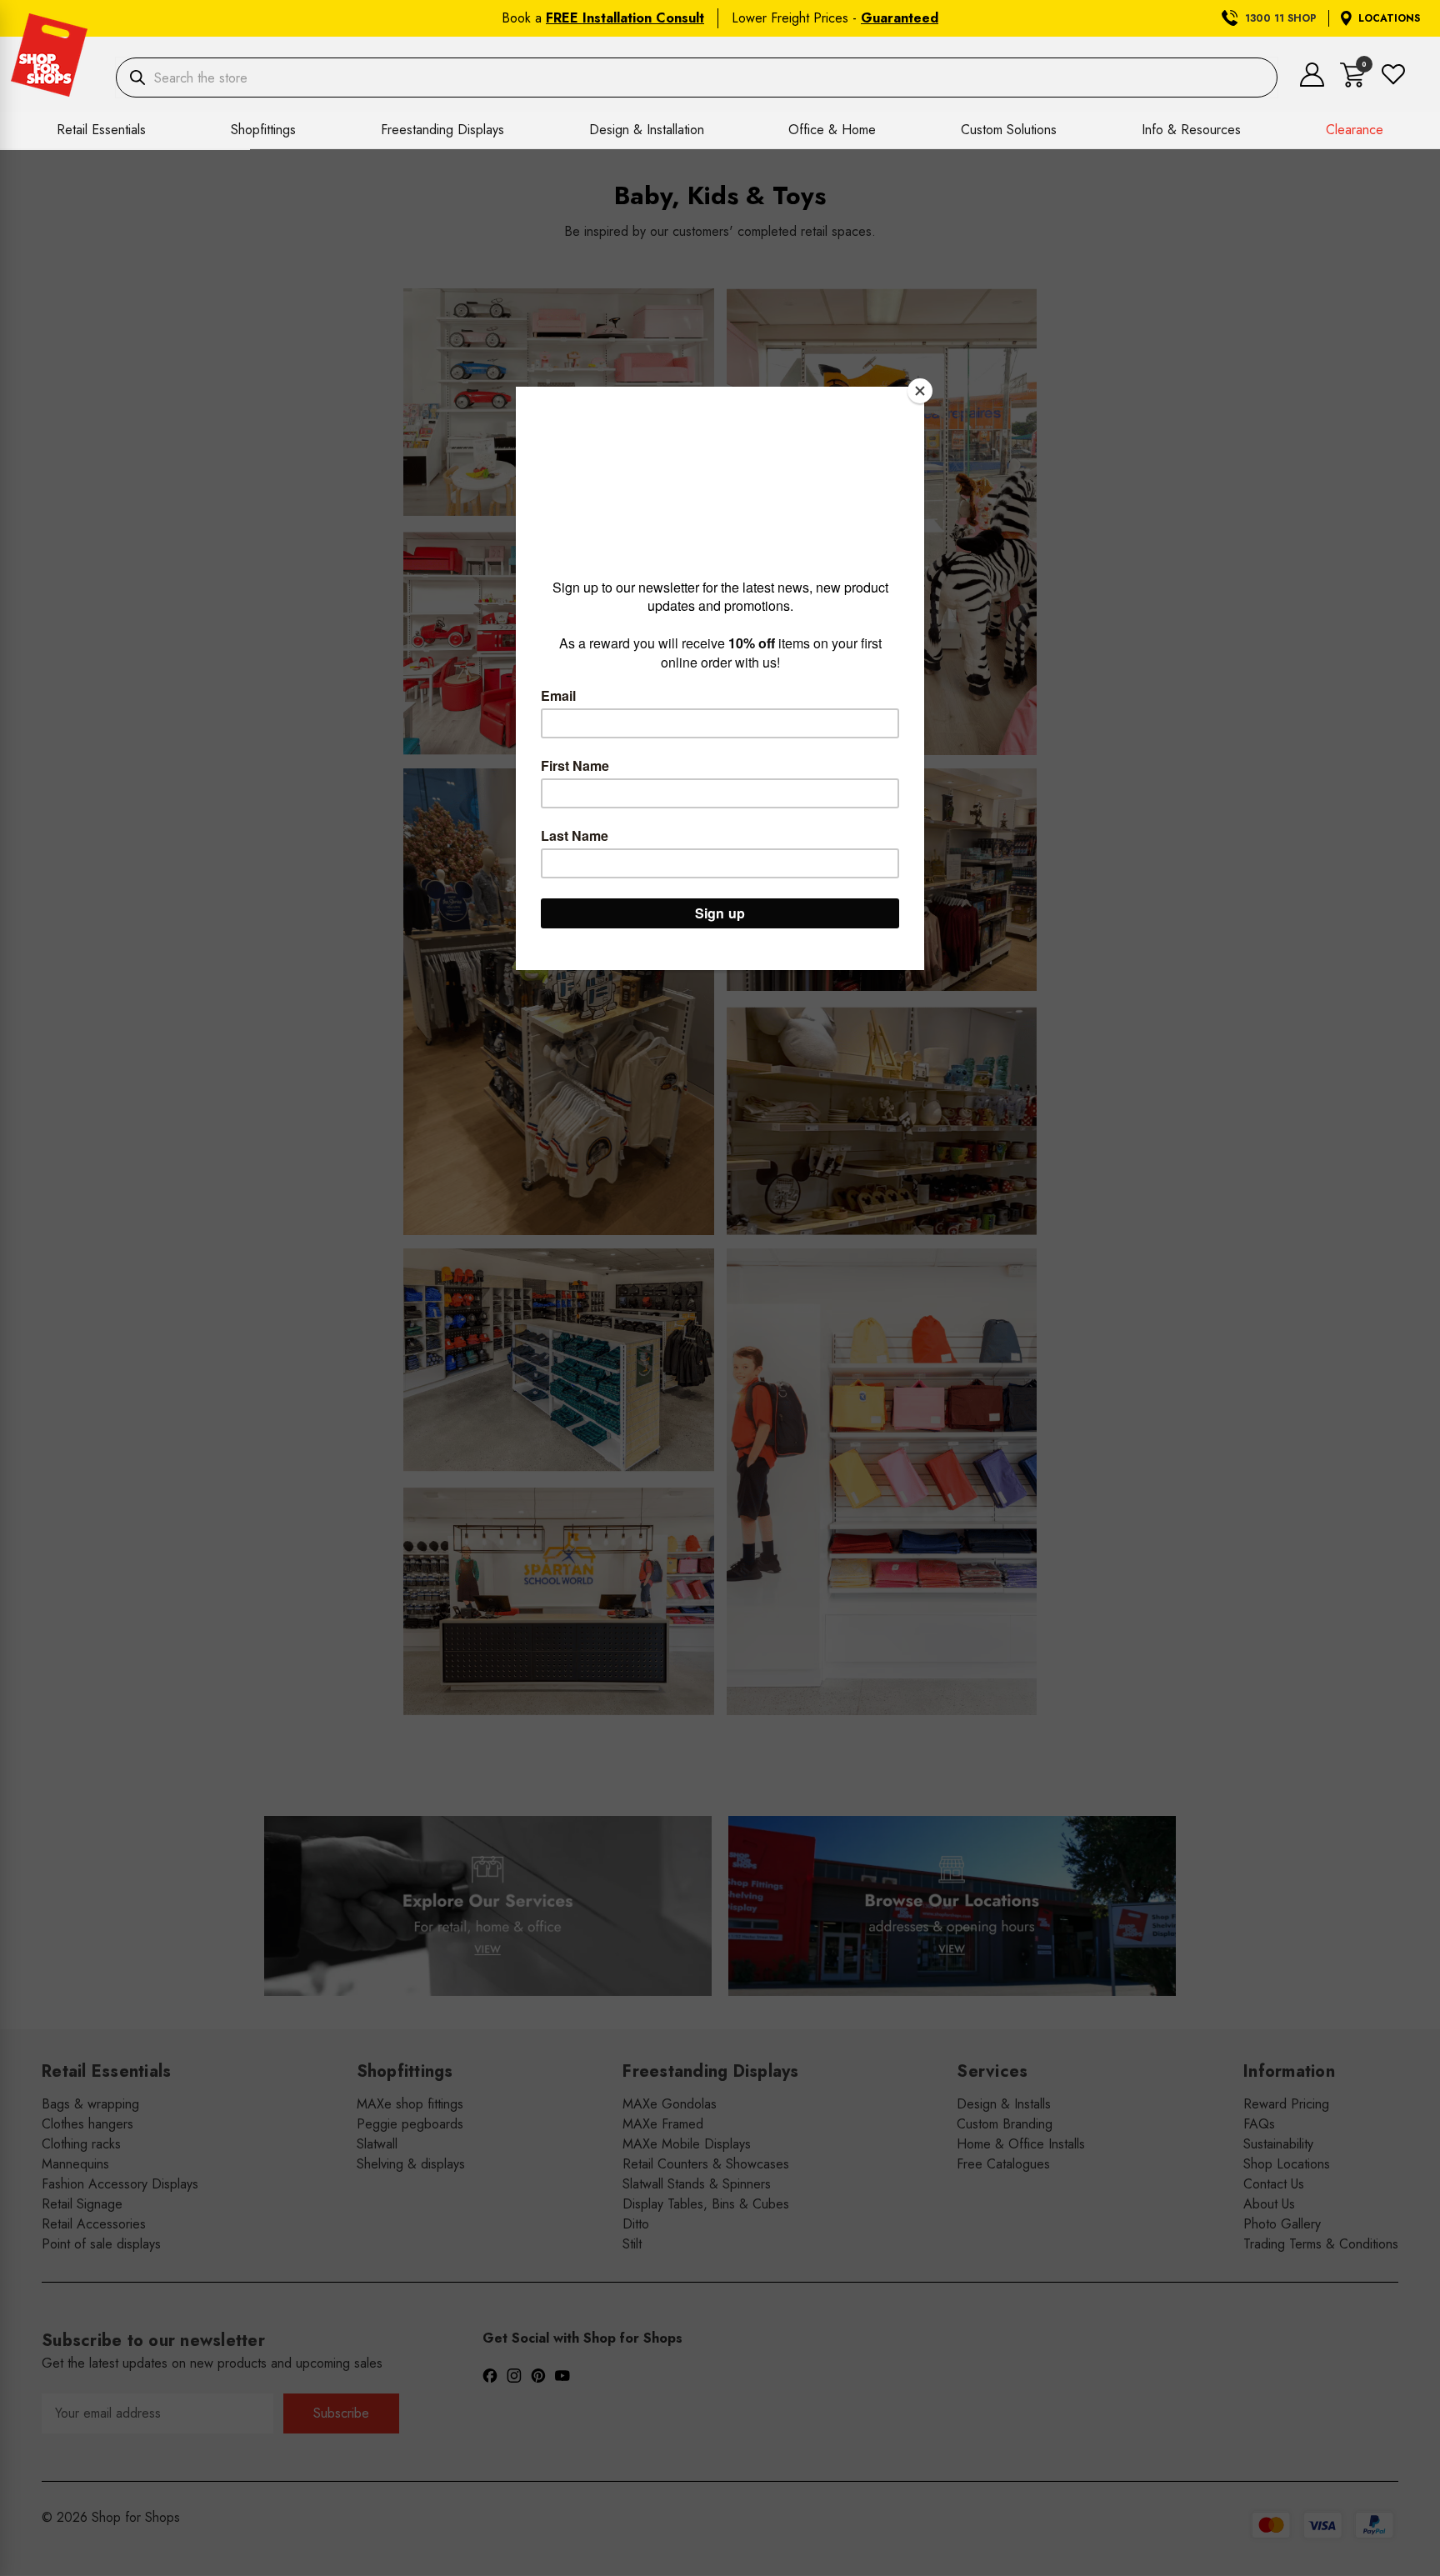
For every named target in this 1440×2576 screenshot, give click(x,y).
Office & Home (832, 130)
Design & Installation (647, 130)
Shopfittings (263, 130)
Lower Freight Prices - (835, 18)
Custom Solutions (1009, 130)
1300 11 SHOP (1281, 18)
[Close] (920, 391)
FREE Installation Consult (625, 18)
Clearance (1355, 130)
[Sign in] (1312, 82)
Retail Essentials (101, 130)
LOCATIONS (1389, 18)
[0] (1353, 83)
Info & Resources (1191, 130)
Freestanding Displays (442, 130)
